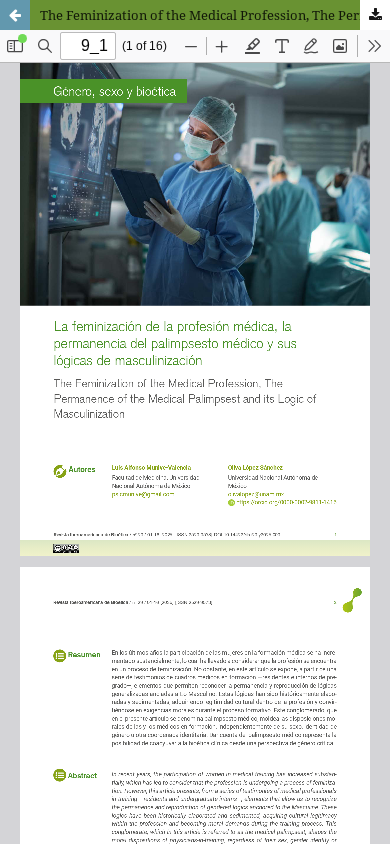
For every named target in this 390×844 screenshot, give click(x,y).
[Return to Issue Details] (15, 15)
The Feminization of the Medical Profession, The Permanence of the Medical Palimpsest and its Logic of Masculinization (215, 15)
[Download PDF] (375, 15)
